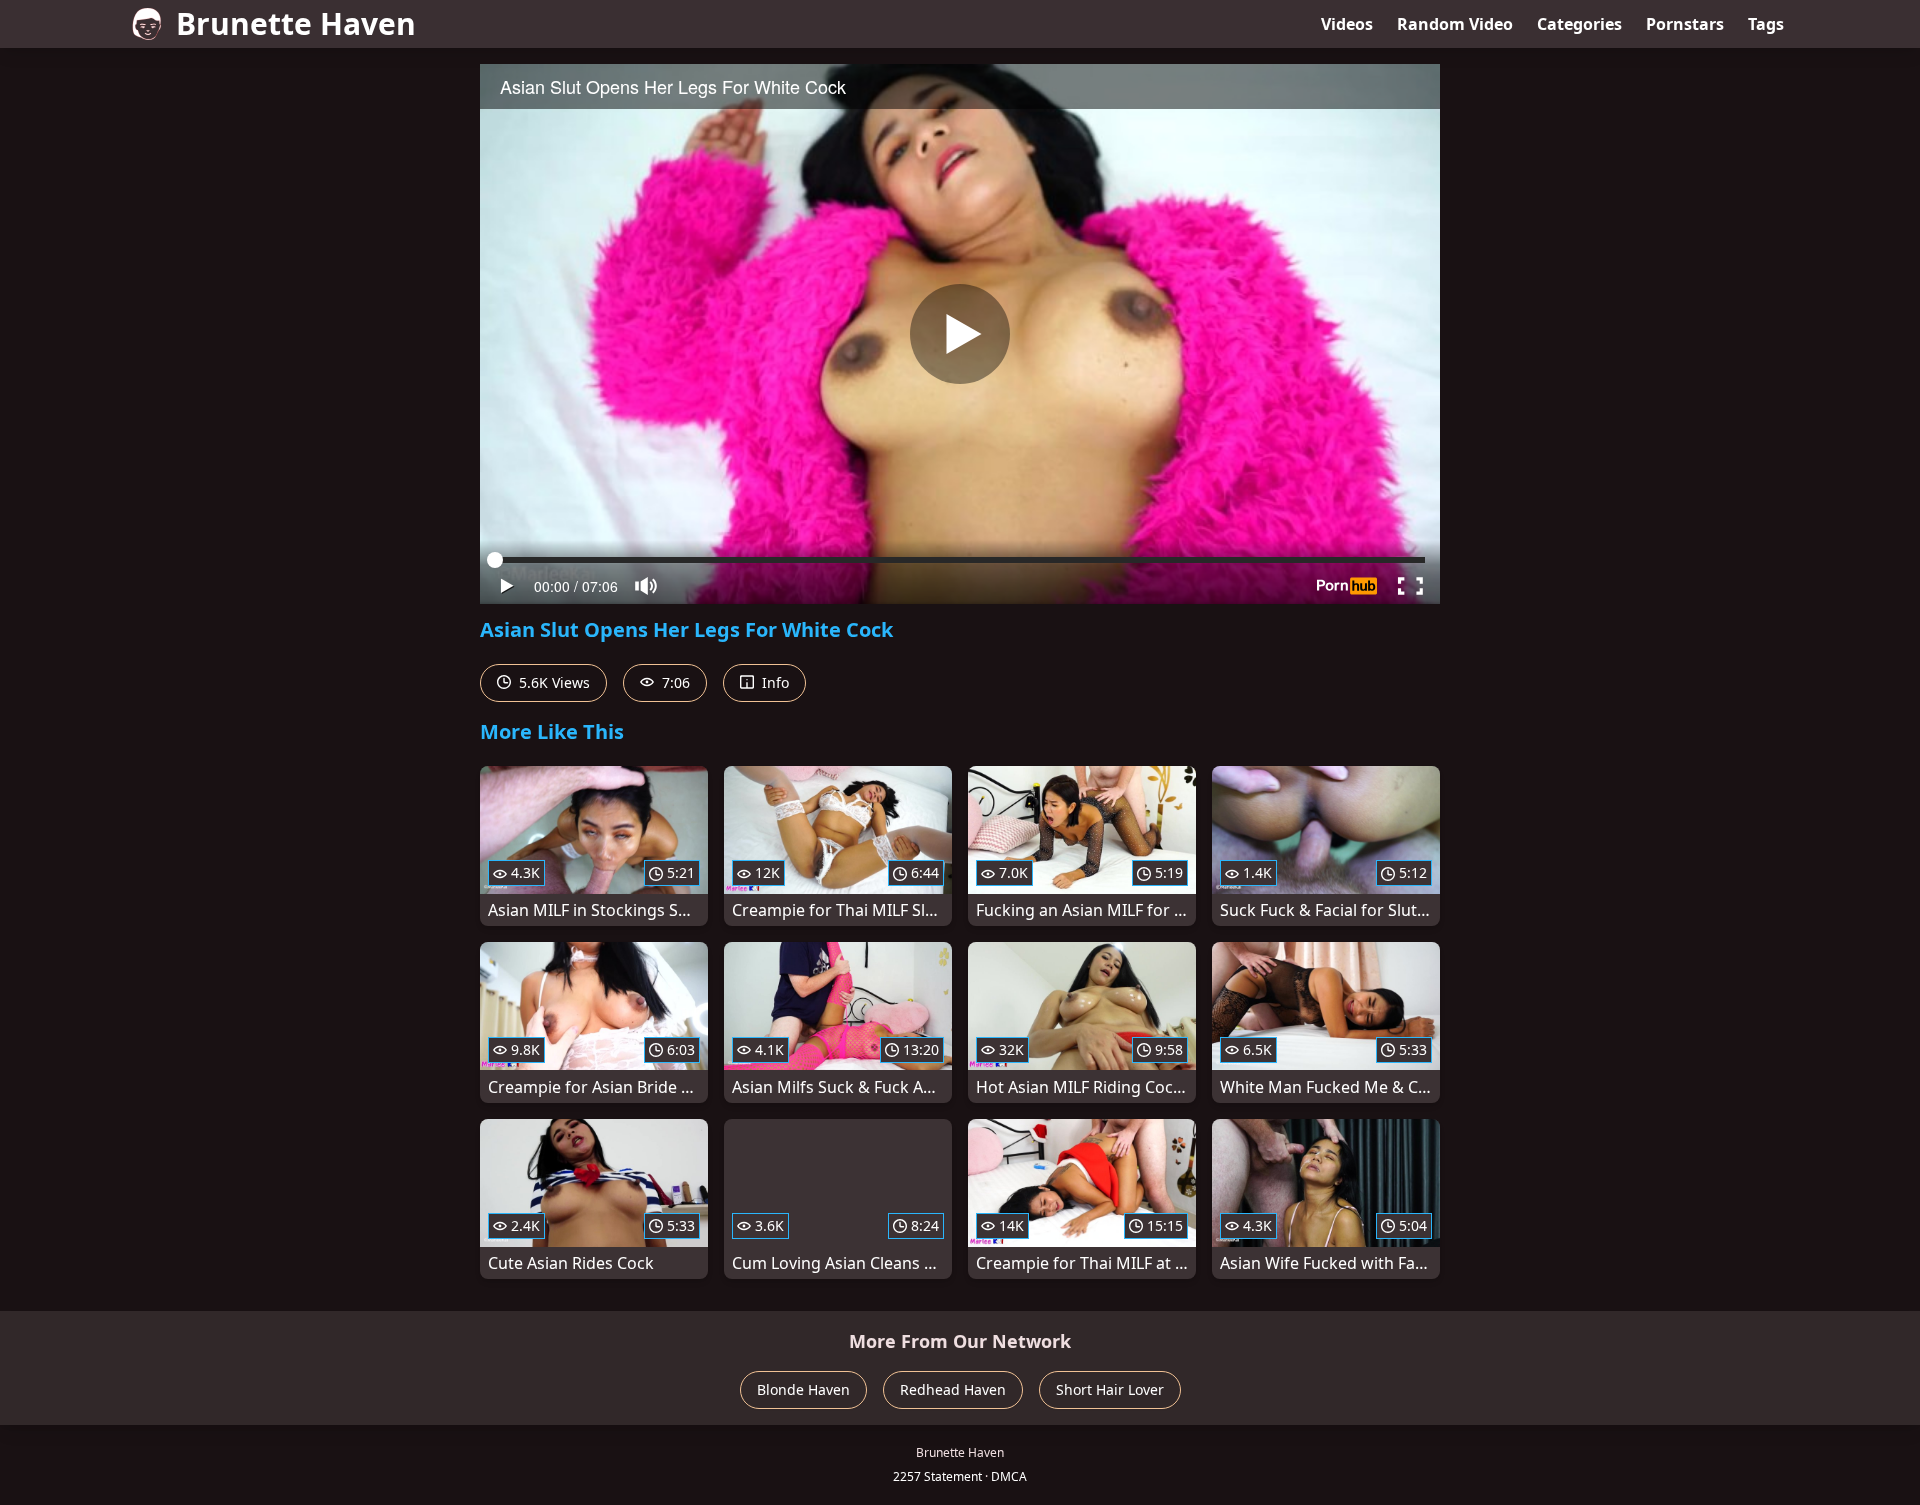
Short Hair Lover (1110, 1389)
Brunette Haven (296, 23)
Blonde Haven (803, 1389)
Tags (1766, 24)
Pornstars (1685, 24)
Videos (1347, 24)
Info (773, 682)
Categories (1579, 24)
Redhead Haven (953, 1389)
